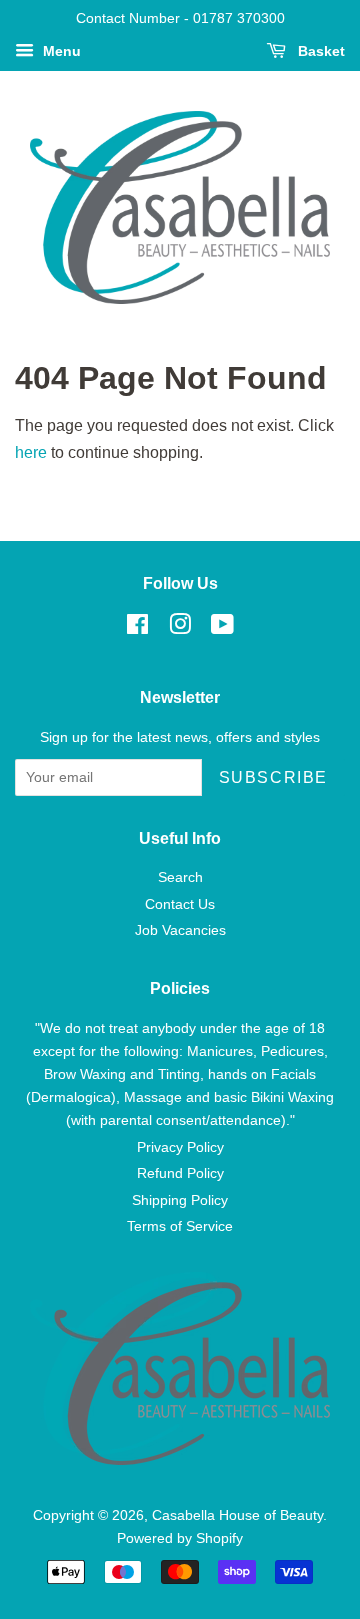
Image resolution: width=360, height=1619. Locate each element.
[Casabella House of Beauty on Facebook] (137, 628)
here (31, 452)
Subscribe (273, 777)
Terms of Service (180, 1226)
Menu (60, 51)
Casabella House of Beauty (237, 1515)
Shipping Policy (180, 1200)
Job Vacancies (180, 930)
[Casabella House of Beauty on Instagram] (180, 628)
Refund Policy (180, 1173)
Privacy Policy (180, 1147)
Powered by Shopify (180, 1538)
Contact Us (180, 904)
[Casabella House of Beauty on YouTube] (222, 628)
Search (180, 877)
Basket (319, 51)
